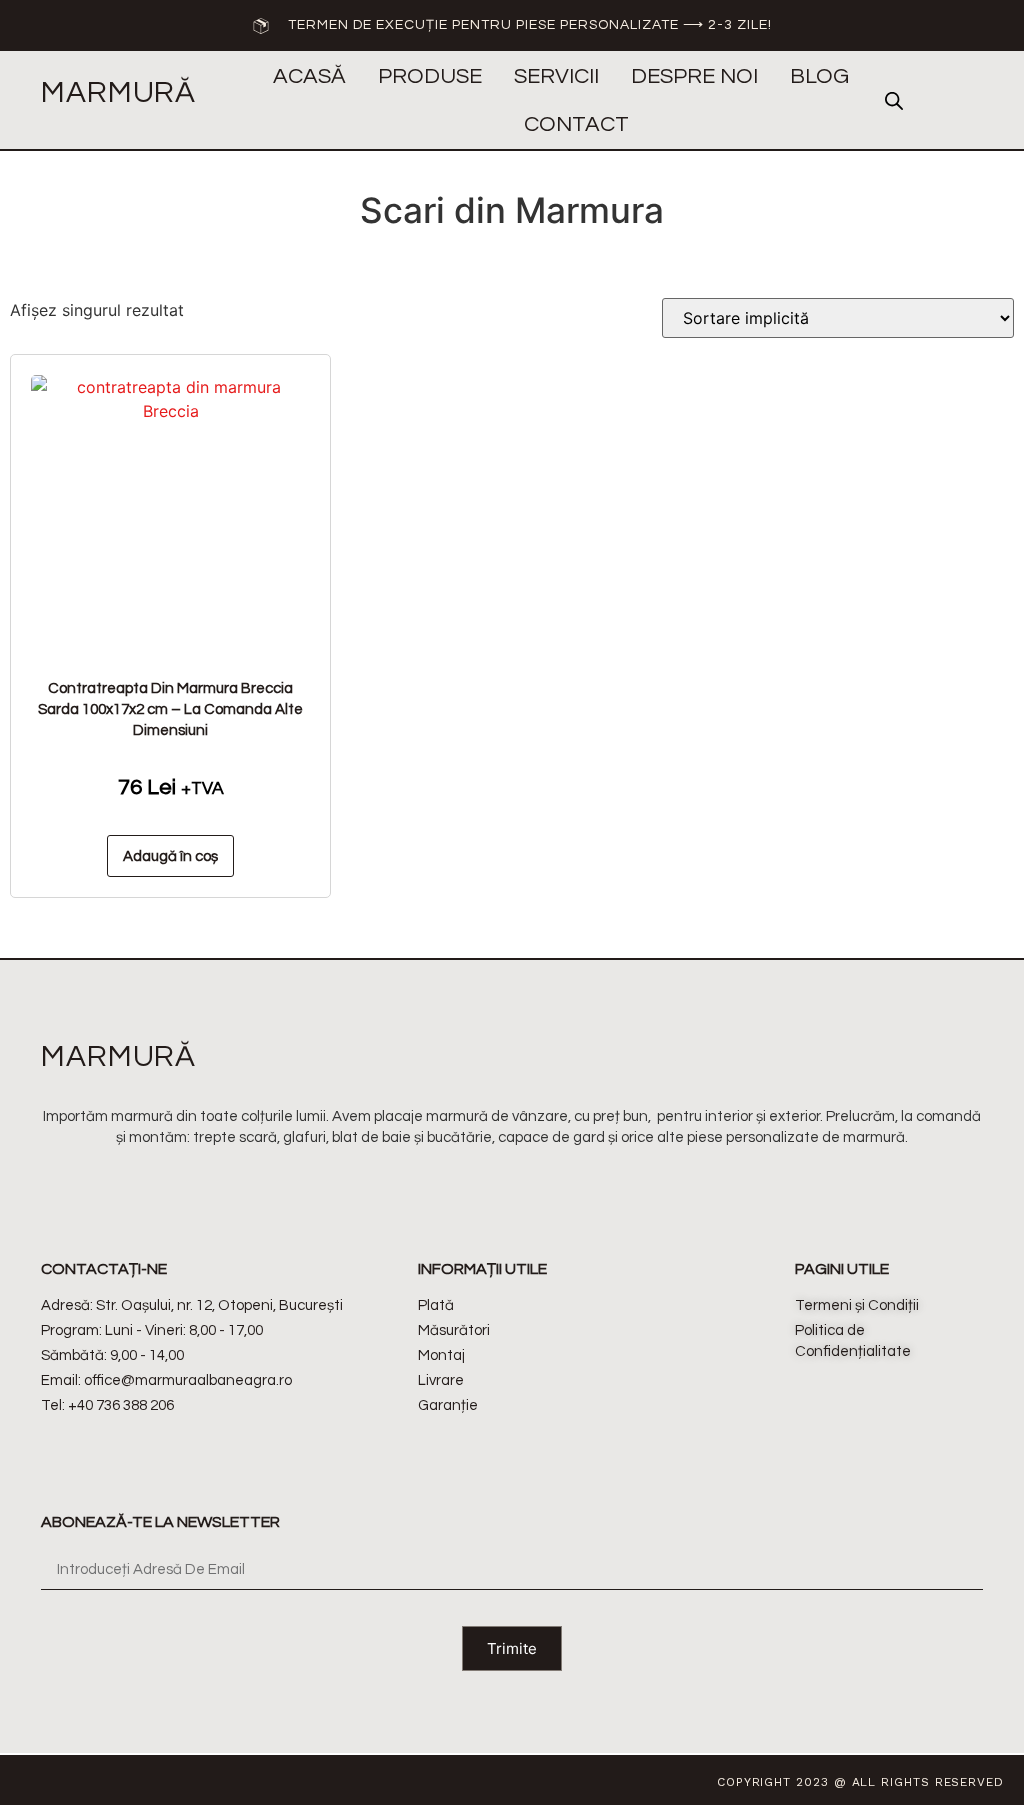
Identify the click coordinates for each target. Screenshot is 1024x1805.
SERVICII (556, 76)
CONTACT (576, 124)
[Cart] (948, 101)
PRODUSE (430, 76)
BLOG (819, 76)
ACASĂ (309, 76)
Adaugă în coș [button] (170, 856)
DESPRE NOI (694, 76)
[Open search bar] (894, 100)
